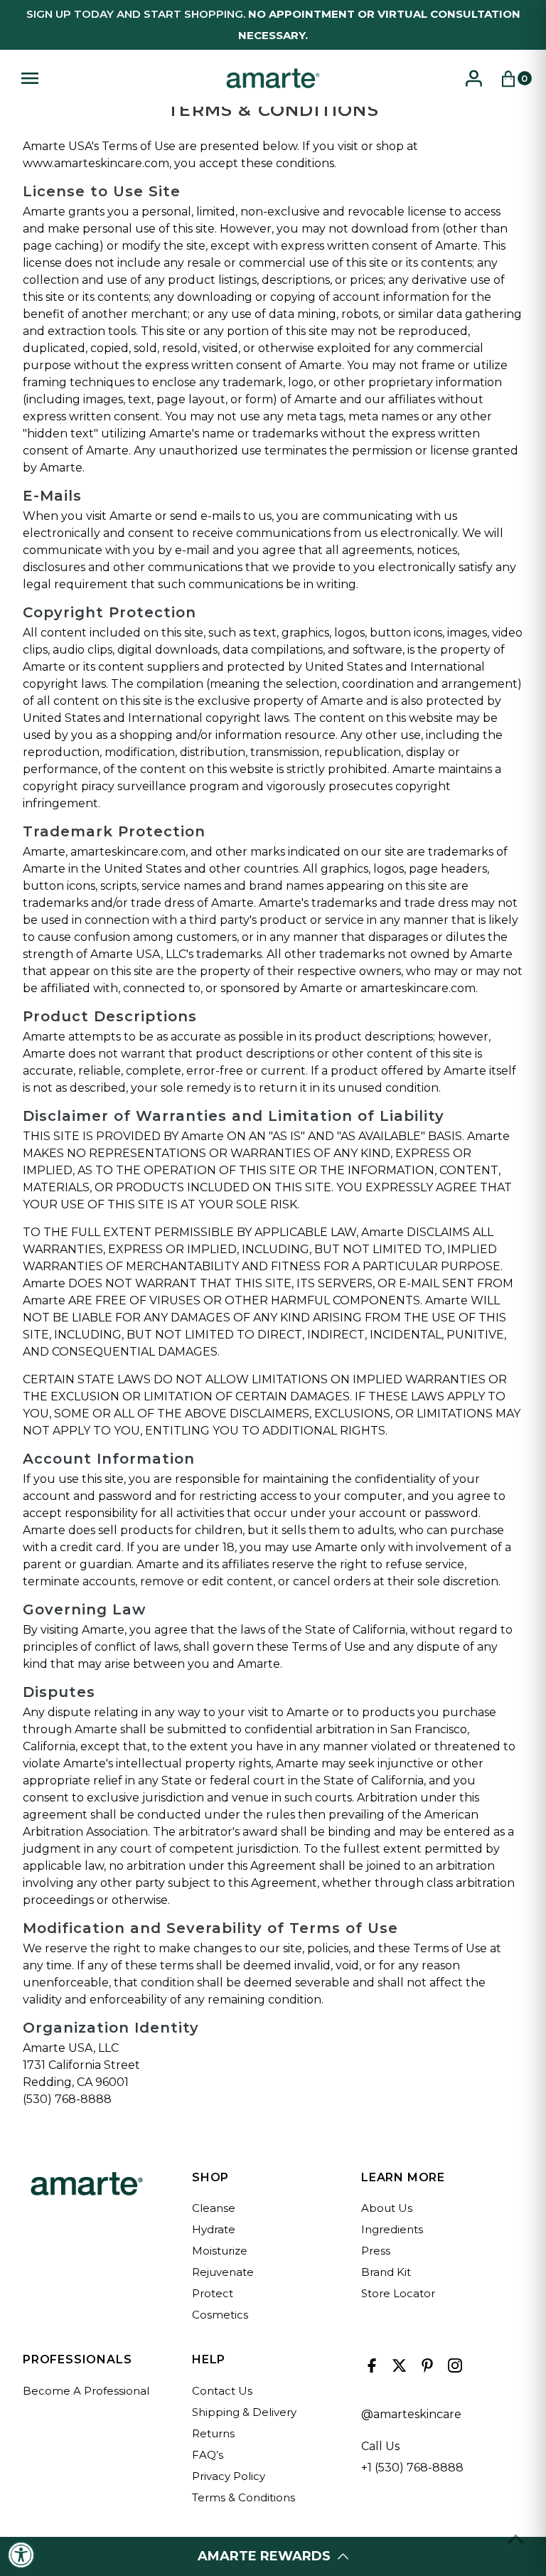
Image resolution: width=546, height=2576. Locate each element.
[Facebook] (370, 2369)
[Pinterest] (425, 2369)
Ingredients (392, 2229)
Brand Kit (386, 2272)
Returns (213, 2433)
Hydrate (214, 2229)
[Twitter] (398, 2369)
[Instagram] (453, 2369)
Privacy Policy (229, 2476)
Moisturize (220, 2251)
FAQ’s (208, 2455)
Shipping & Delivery (244, 2412)
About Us (387, 2208)
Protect (213, 2293)
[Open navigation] (115, 78)
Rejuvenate (223, 2272)
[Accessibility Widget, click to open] (21, 2555)
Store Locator (398, 2293)
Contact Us (222, 2391)
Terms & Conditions (243, 2497)
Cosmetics (220, 2315)
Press (376, 2251)
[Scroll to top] (516, 2539)
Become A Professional (86, 2391)
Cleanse (214, 2208)
